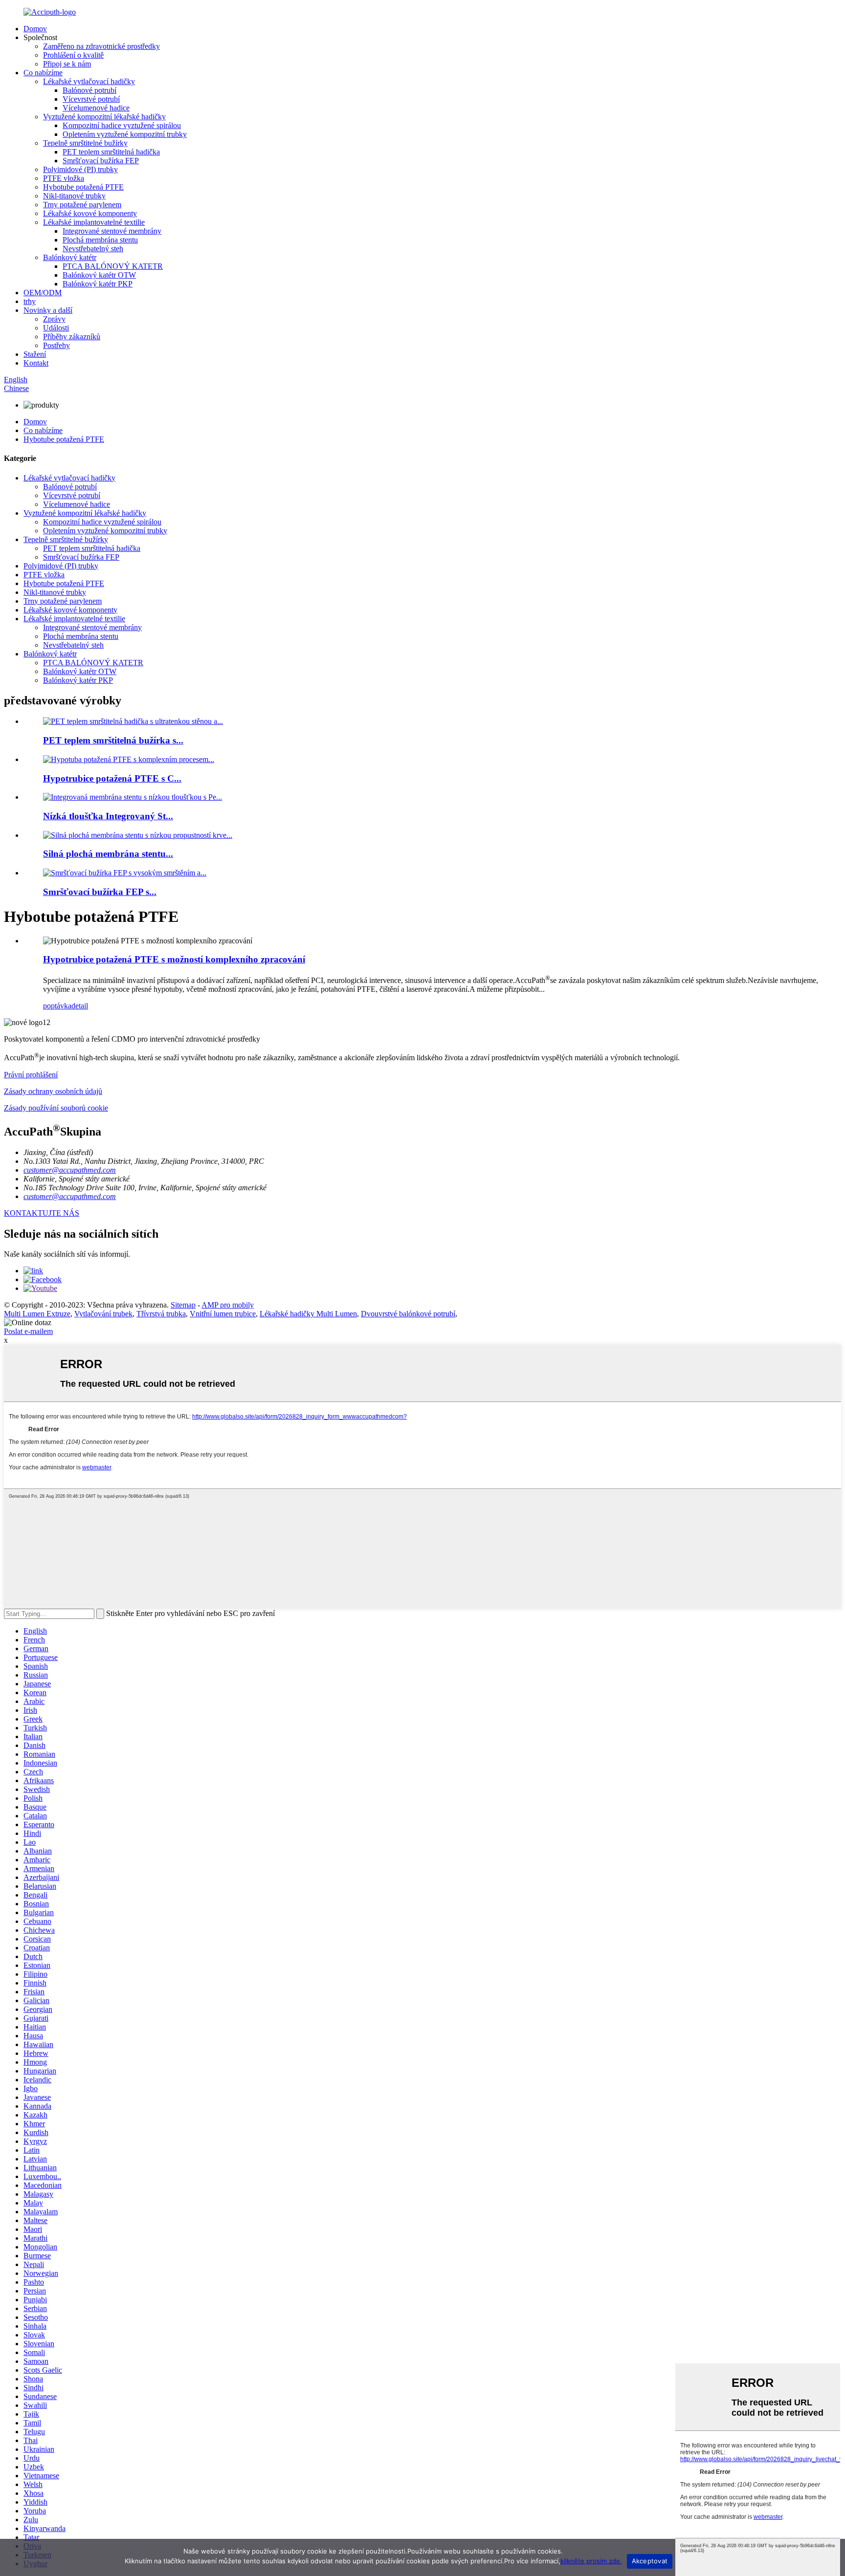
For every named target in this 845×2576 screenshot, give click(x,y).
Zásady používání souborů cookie (56, 1108)
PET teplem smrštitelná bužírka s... (113, 740)
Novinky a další (48, 310)
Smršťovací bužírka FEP (101, 161)
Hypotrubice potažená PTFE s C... (112, 778)
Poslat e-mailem (28, 1331)
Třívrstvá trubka (161, 1314)
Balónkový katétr (70, 257)
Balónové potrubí (89, 90)
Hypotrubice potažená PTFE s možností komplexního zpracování (174, 959)
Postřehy (56, 345)
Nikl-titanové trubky (74, 196)
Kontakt (36, 363)
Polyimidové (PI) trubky (80, 169)
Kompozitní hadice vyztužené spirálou (122, 125)
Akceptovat (650, 2561)
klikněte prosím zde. (591, 2561)
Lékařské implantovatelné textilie (94, 222)
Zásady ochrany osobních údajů (53, 1091)
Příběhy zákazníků (72, 337)
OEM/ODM (43, 293)
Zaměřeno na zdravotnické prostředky (101, 46)
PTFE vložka (64, 178)
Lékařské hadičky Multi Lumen (308, 1314)
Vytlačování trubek (103, 1314)
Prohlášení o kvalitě (73, 55)
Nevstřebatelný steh (93, 249)
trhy (30, 301)
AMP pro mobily (228, 1305)
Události (56, 328)
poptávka (57, 1006)
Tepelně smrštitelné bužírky (85, 143)
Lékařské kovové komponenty (90, 213)
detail (80, 1006)
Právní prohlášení (31, 1075)
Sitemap (183, 1305)
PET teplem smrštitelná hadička (111, 152)
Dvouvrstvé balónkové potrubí (408, 1314)
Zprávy (54, 319)
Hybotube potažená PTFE (83, 187)
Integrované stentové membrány (112, 231)
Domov (35, 29)
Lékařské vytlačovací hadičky (89, 81)
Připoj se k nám (67, 64)
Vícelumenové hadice (96, 108)
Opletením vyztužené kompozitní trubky (125, 134)
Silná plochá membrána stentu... (108, 854)
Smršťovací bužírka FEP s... (100, 892)
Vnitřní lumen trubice (223, 1314)
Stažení (35, 354)
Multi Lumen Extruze (37, 1314)
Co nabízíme (43, 73)
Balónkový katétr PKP (98, 284)
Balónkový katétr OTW (99, 275)
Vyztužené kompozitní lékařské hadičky (104, 117)
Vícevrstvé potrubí (91, 99)
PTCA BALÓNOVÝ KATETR (113, 266)
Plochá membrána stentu (100, 240)
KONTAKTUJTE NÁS (42, 1213)
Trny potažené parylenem (82, 205)
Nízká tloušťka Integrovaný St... (108, 816)
